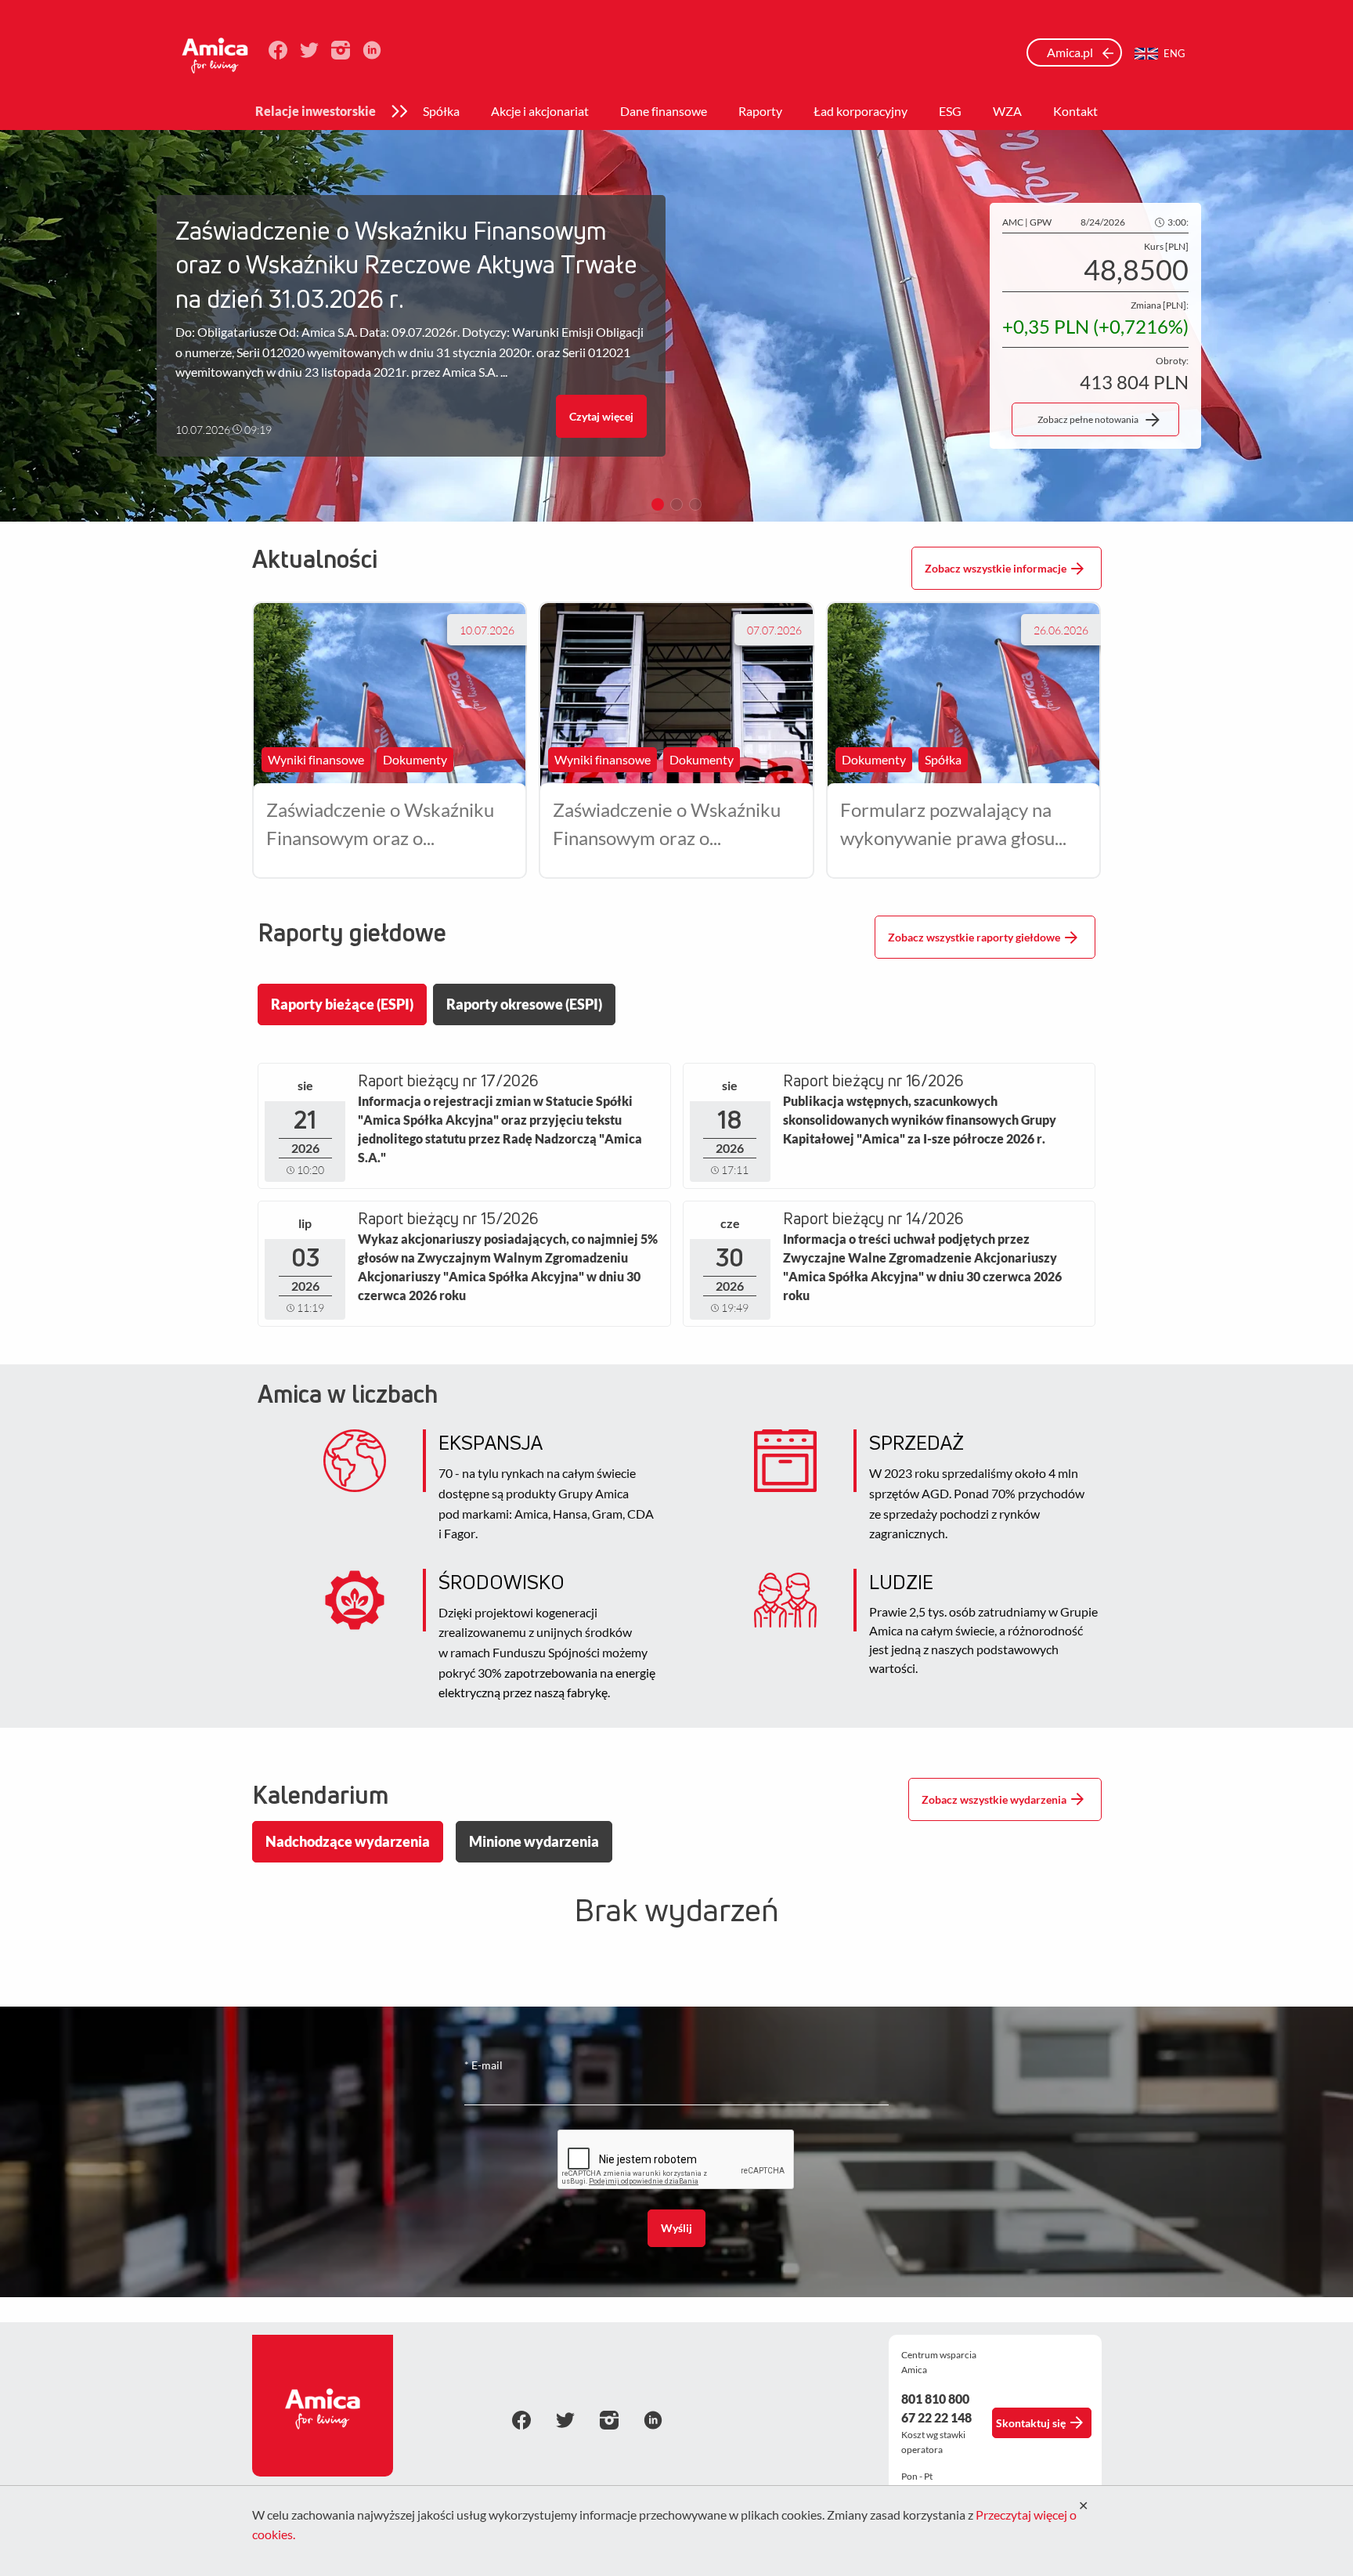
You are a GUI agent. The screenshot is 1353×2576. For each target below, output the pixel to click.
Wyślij (676, 2228)
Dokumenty (415, 759)
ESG (950, 111)
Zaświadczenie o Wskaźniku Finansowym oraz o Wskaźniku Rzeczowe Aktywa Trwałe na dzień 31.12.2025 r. (675, 825)
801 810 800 (935, 2399)
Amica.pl (1071, 52)
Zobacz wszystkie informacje (996, 568)
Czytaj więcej (601, 416)
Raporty (760, 111)
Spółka (441, 111)
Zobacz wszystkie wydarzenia (994, 1799)
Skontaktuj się (1031, 2423)
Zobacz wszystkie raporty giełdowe (974, 937)
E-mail (483, 2065)
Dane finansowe (664, 111)
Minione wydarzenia (534, 1841)
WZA (1007, 111)
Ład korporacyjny (861, 111)
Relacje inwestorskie (316, 111)
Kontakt (1075, 111)
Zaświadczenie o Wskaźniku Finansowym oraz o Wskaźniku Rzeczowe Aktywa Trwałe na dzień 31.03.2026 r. (389, 825)
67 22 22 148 (936, 2417)
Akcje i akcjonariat (540, 111)
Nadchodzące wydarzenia (348, 1841)
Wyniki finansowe (316, 759)
